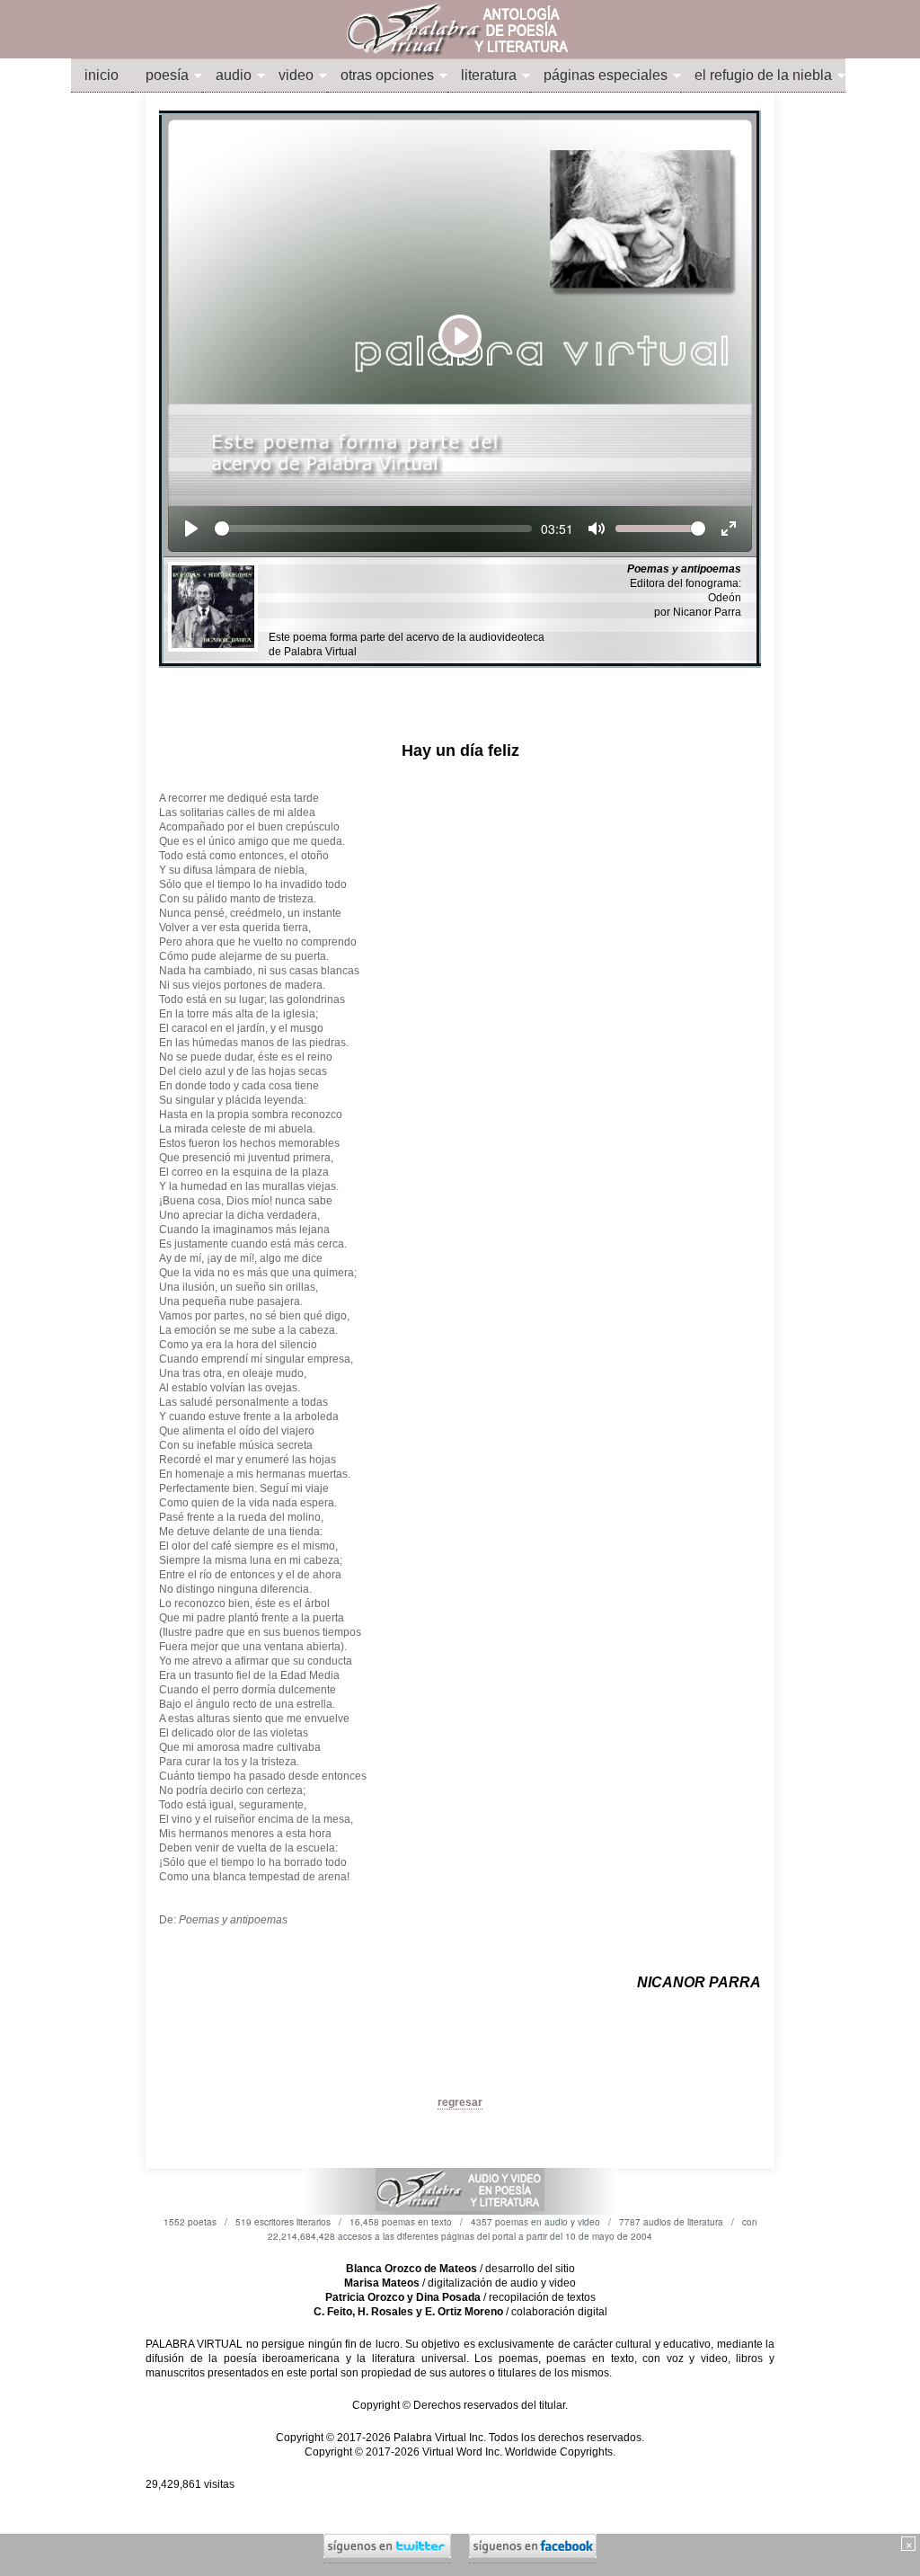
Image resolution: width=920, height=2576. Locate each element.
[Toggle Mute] (597, 529)
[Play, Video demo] (191, 529)
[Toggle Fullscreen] (729, 529)
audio (234, 75)
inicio (102, 75)
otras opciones (387, 75)
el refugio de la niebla (763, 75)
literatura (489, 75)
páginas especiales (606, 75)
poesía (167, 75)
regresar (460, 2102)
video (296, 75)
